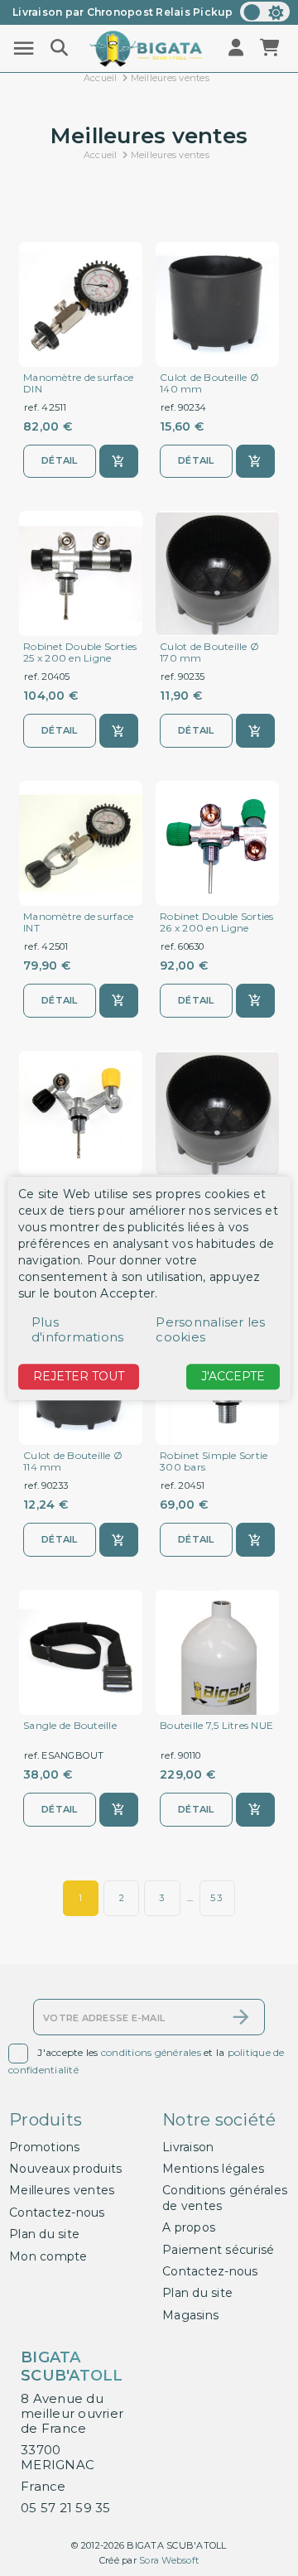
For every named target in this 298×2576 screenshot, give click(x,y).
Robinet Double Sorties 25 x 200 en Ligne (80, 652)
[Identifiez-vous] (238, 48)
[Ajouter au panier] (119, 462)
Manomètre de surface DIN (78, 383)
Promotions (45, 2147)
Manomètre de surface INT (78, 922)
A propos (189, 2227)
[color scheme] (265, 12)
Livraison (188, 2147)
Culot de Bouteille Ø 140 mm (209, 383)
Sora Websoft (169, 2560)
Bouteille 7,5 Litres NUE (216, 1726)
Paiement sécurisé (218, 2250)
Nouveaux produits (65, 2169)
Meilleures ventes (62, 2190)
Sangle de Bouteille (70, 1726)
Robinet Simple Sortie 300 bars (214, 1461)
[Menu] (24, 48)
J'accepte (233, 1377)
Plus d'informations (78, 1330)
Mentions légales (213, 2169)
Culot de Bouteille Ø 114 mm (73, 1461)
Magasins (190, 2315)
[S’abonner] (241, 2017)
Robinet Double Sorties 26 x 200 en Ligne (217, 922)
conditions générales (151, 2052)
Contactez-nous (57, 2212)
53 (217, 1898)
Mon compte (48, 2256)
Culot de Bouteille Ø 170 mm (209, 652)
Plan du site (44, 2234)
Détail (60, 460)
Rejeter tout (79, 1377)
